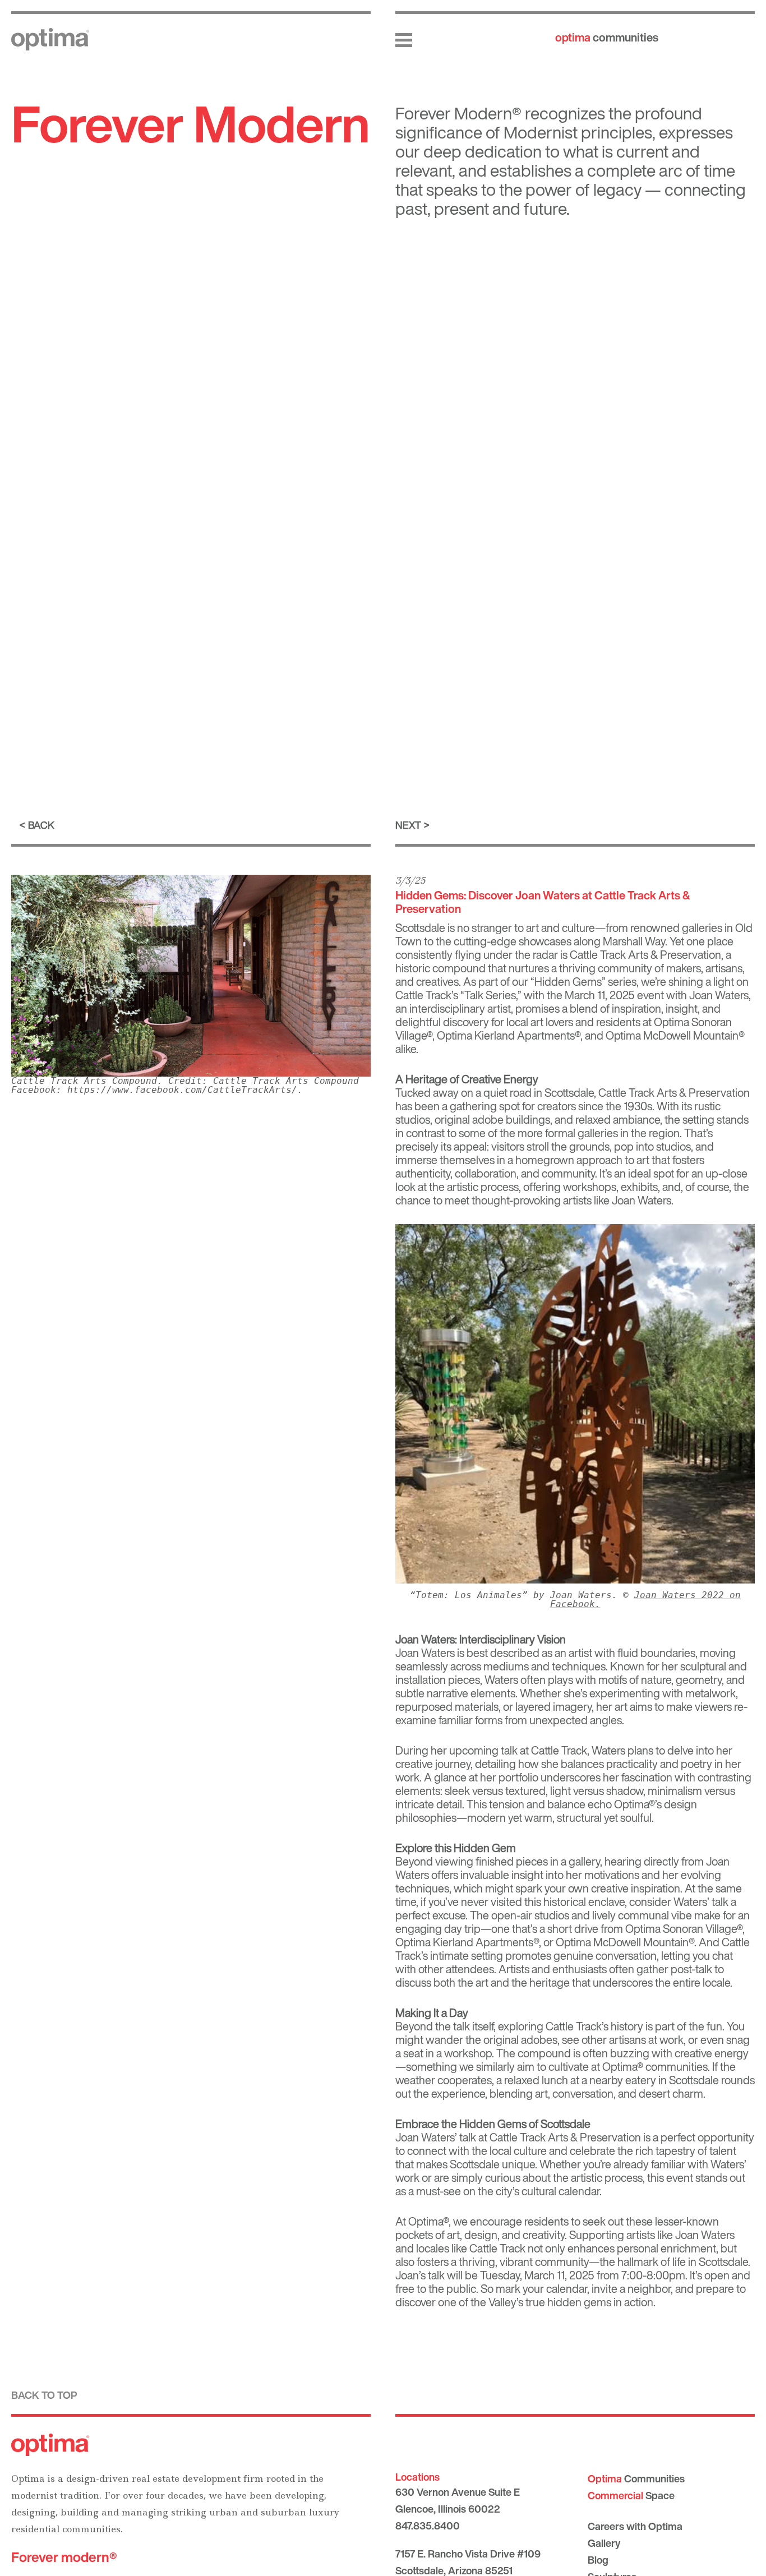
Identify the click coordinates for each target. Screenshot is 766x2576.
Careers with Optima (635, 2526)
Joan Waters (425, 1653)
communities (607, 37)
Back (41, 825)
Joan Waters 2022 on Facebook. (645, 1599)
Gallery (604, 2543)
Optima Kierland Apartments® (509, 1035)
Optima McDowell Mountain (672, 1035)
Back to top (44, 2395)
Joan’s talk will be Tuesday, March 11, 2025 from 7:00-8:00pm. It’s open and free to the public (573, 2282)
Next (408, 825)
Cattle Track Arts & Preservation (645, 955)
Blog (598, 2560)
